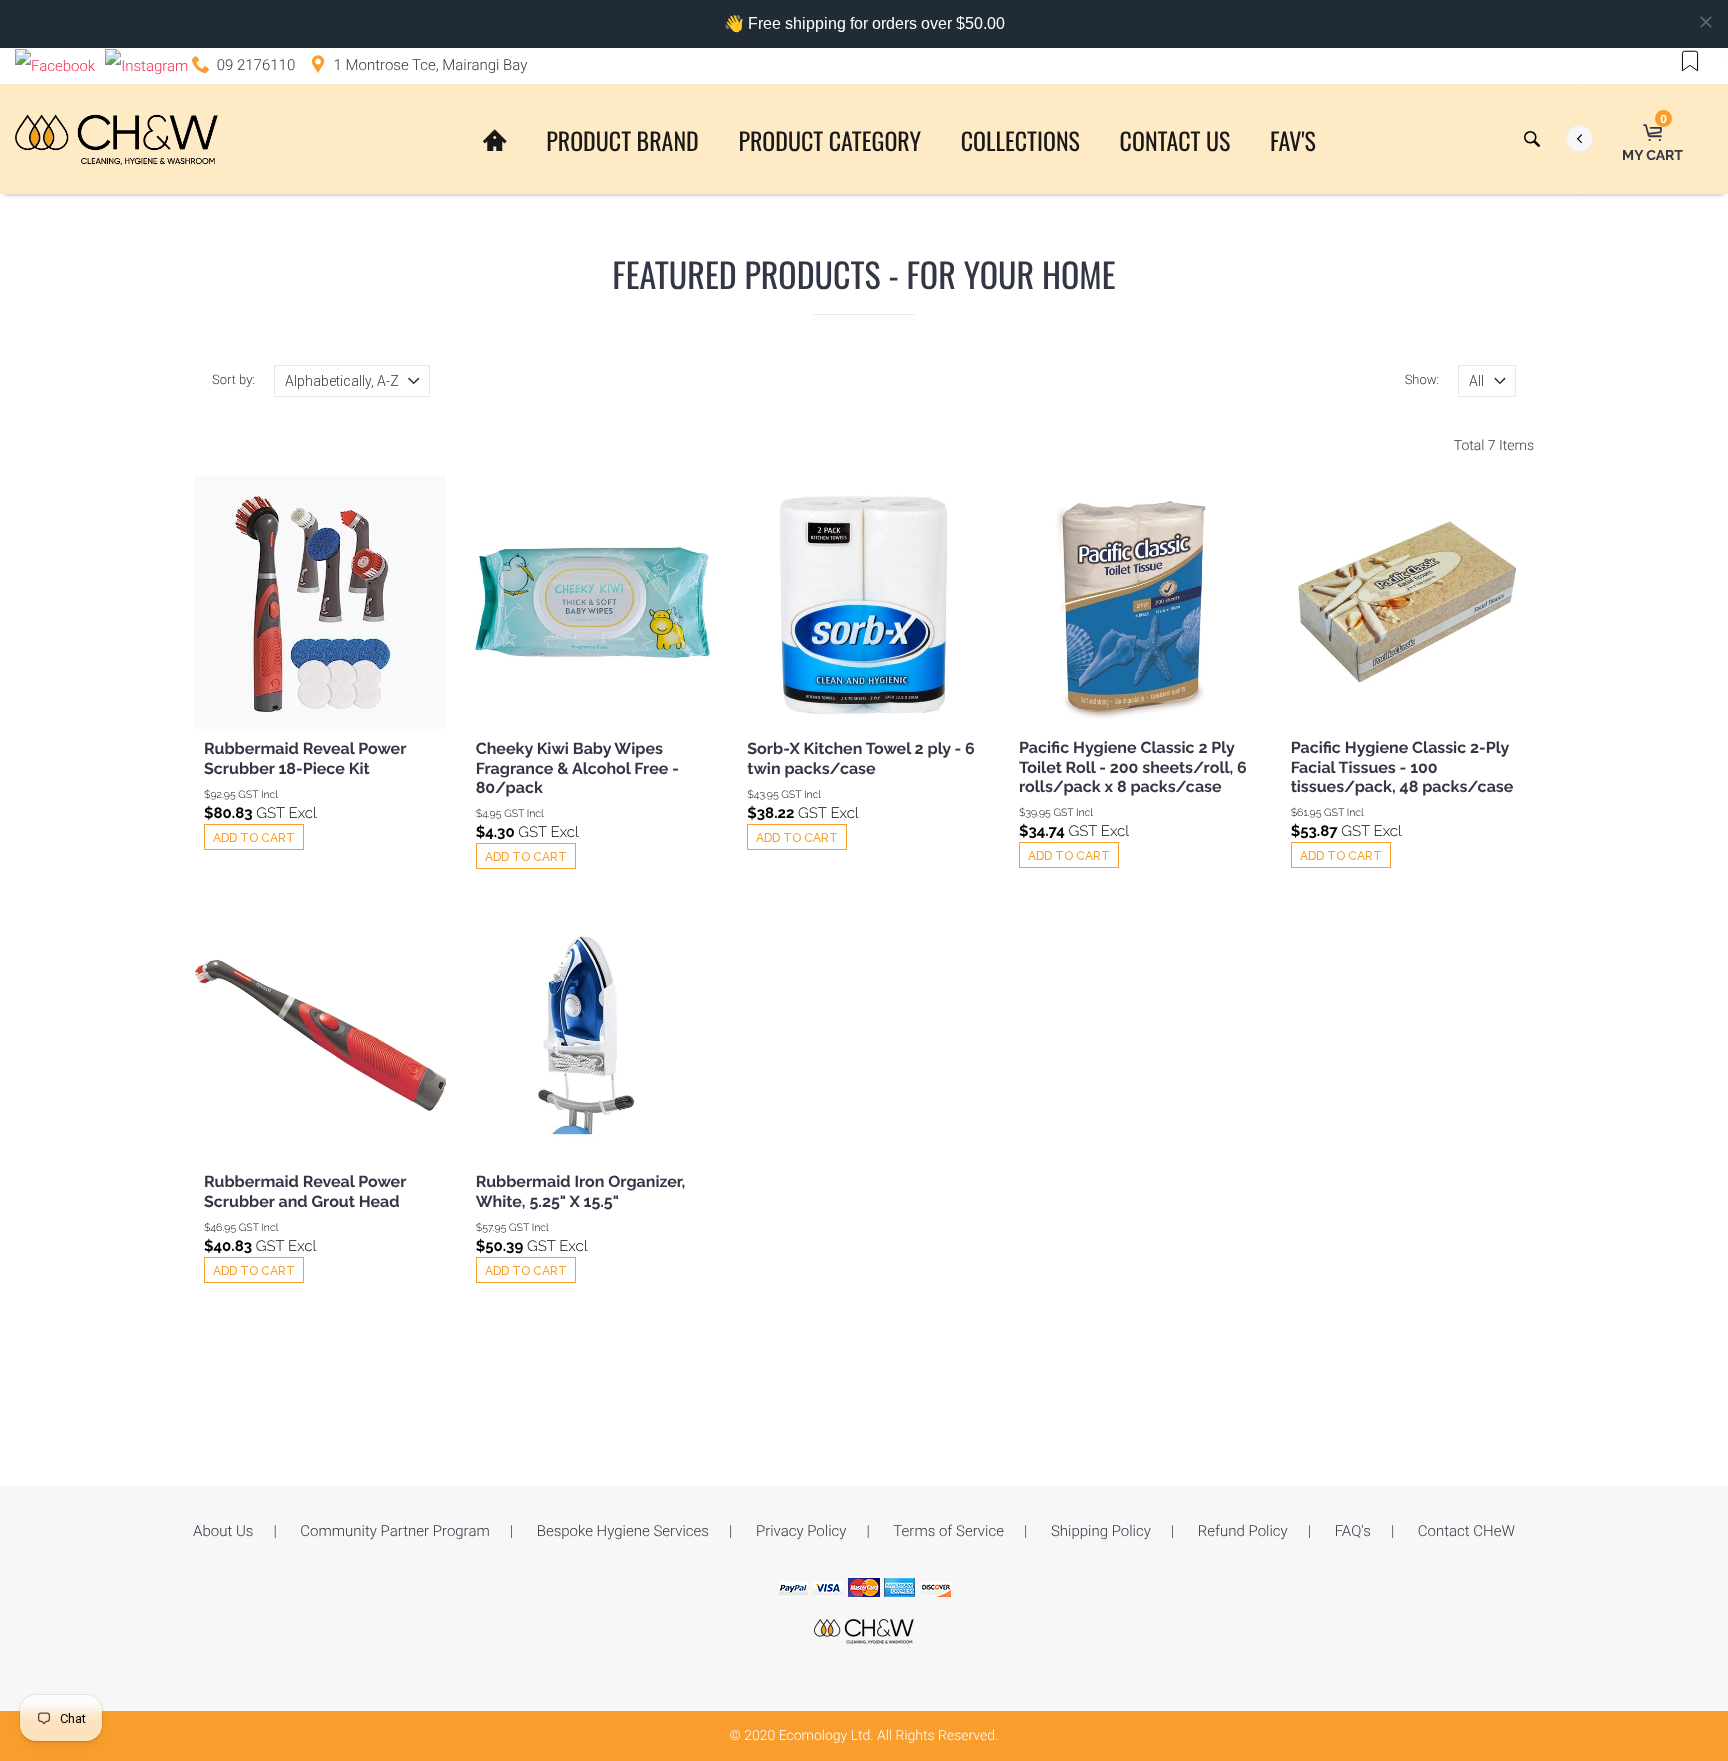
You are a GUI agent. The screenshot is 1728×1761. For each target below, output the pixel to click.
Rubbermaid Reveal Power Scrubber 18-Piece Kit (305, 758)
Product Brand (622, 140)
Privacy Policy (801, 1531)
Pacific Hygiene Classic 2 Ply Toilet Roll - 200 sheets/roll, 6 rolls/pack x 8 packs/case (1133, 766)
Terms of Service (948, 1531)
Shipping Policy (1101, 1531)
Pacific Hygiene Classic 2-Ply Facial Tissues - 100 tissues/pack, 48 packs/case (1402, 766)
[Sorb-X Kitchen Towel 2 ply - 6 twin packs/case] (863, 602)
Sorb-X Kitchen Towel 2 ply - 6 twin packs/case (860, 758)
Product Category (829, 140)
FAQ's (1353, 1531)
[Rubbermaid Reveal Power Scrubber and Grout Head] (320, 1035)
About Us (223, 1531)
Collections (1020, 140)
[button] (1690, 60)
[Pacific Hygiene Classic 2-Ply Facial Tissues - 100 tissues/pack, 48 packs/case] (1407, 601)
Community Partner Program (394, 1531)
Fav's (1293, 140)
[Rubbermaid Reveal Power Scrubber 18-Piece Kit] (320, 602)
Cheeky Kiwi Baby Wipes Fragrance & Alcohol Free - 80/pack (577, 767)
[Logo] (116, 139)
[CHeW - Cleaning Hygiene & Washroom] (864, 1630)
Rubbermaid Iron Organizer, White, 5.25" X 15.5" (580, 1191)
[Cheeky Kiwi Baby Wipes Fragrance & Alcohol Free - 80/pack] (592, 602)
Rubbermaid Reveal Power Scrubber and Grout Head (305, 1191)
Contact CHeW (1466, 1531)
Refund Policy (1243, 1531)
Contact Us (1175, 140)
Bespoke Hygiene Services (623, 1531)
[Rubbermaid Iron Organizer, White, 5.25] (592, 1035)
